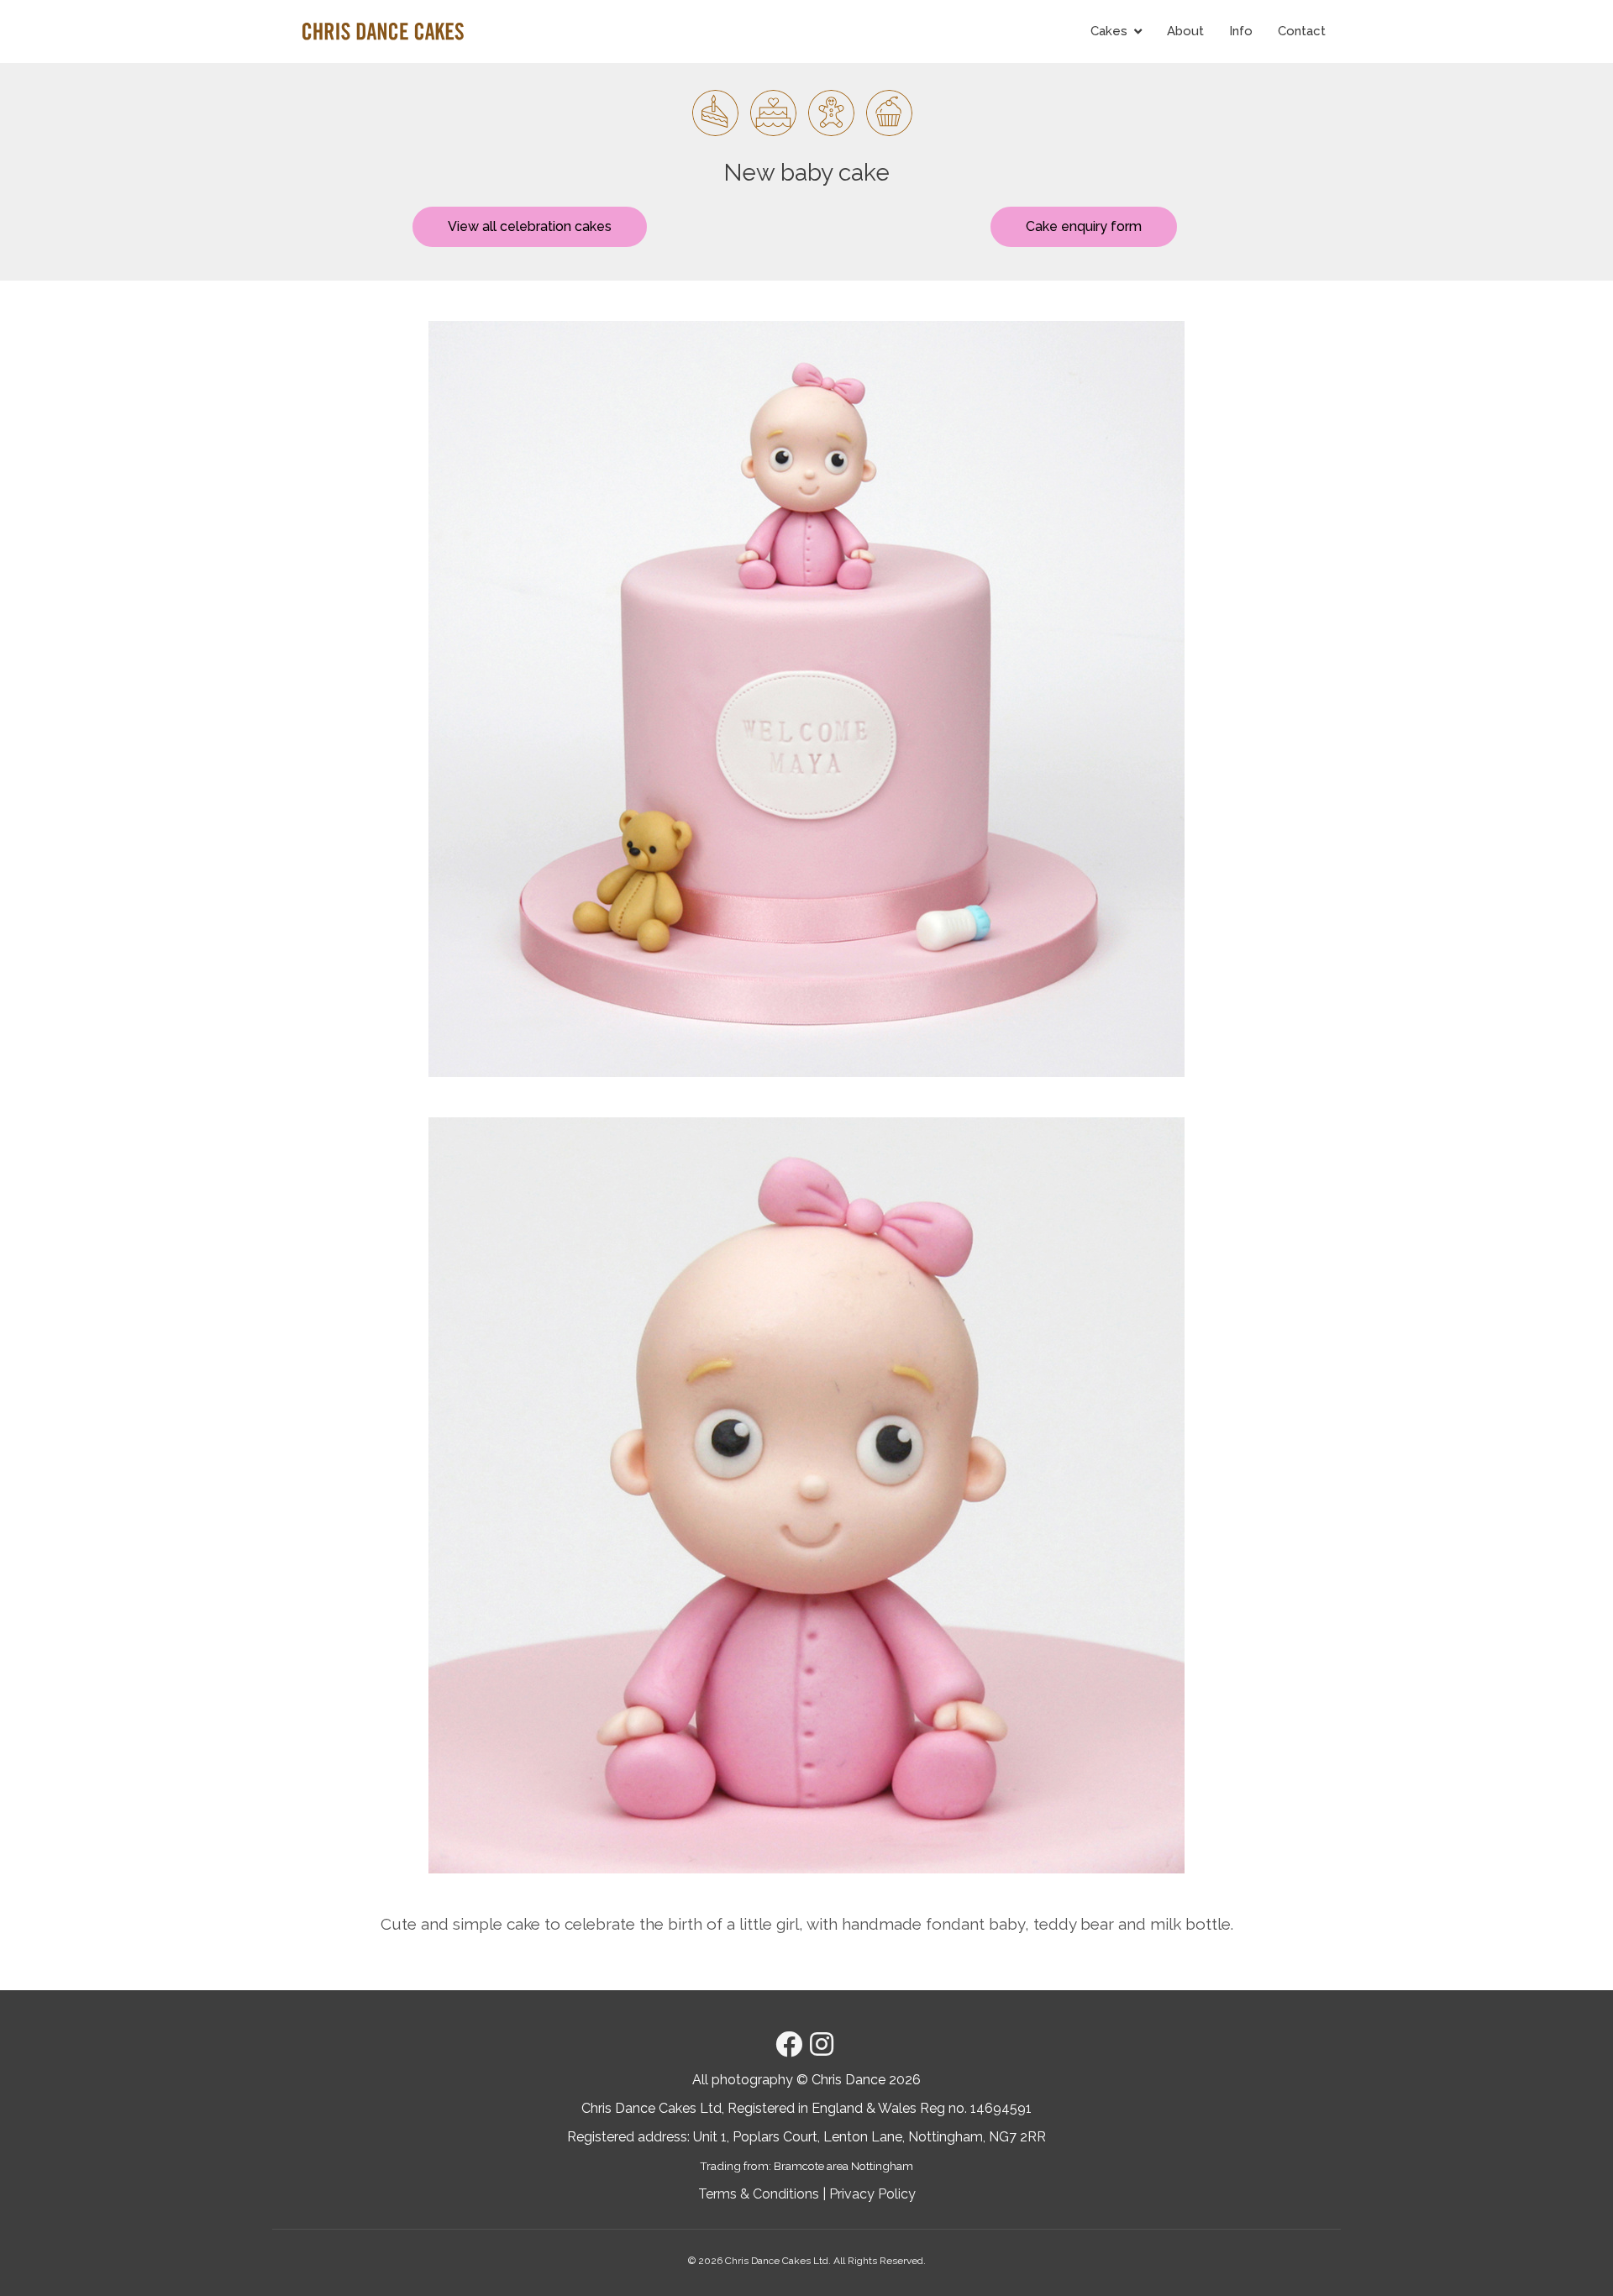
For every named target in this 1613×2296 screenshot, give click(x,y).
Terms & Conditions (759, 2194)
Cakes (1109, 31)
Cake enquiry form (1084, 226)
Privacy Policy (872, 2194)
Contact (1302, 31)
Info (1241, 31)
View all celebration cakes (530, 226)
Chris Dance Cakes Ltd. (778, 2261)
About (1185, 31)
